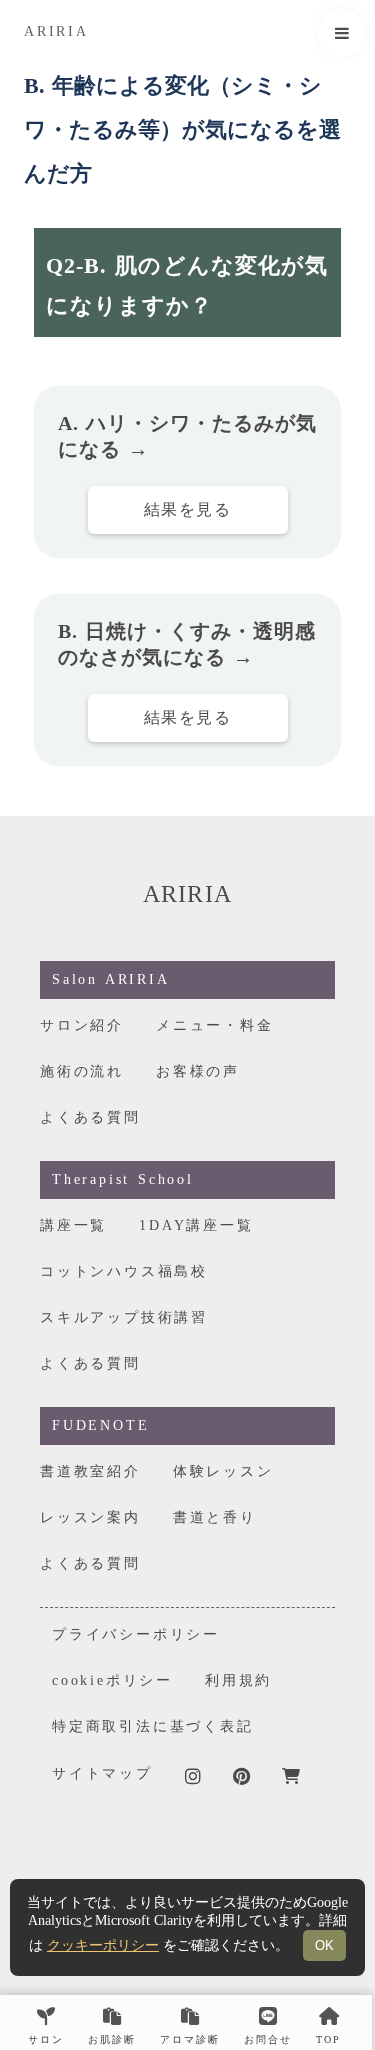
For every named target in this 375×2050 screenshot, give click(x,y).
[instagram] (193, 1776)
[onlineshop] (291, 1776)
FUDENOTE (100, 1425)
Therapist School (123, 1179)
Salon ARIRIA (111, 979)
